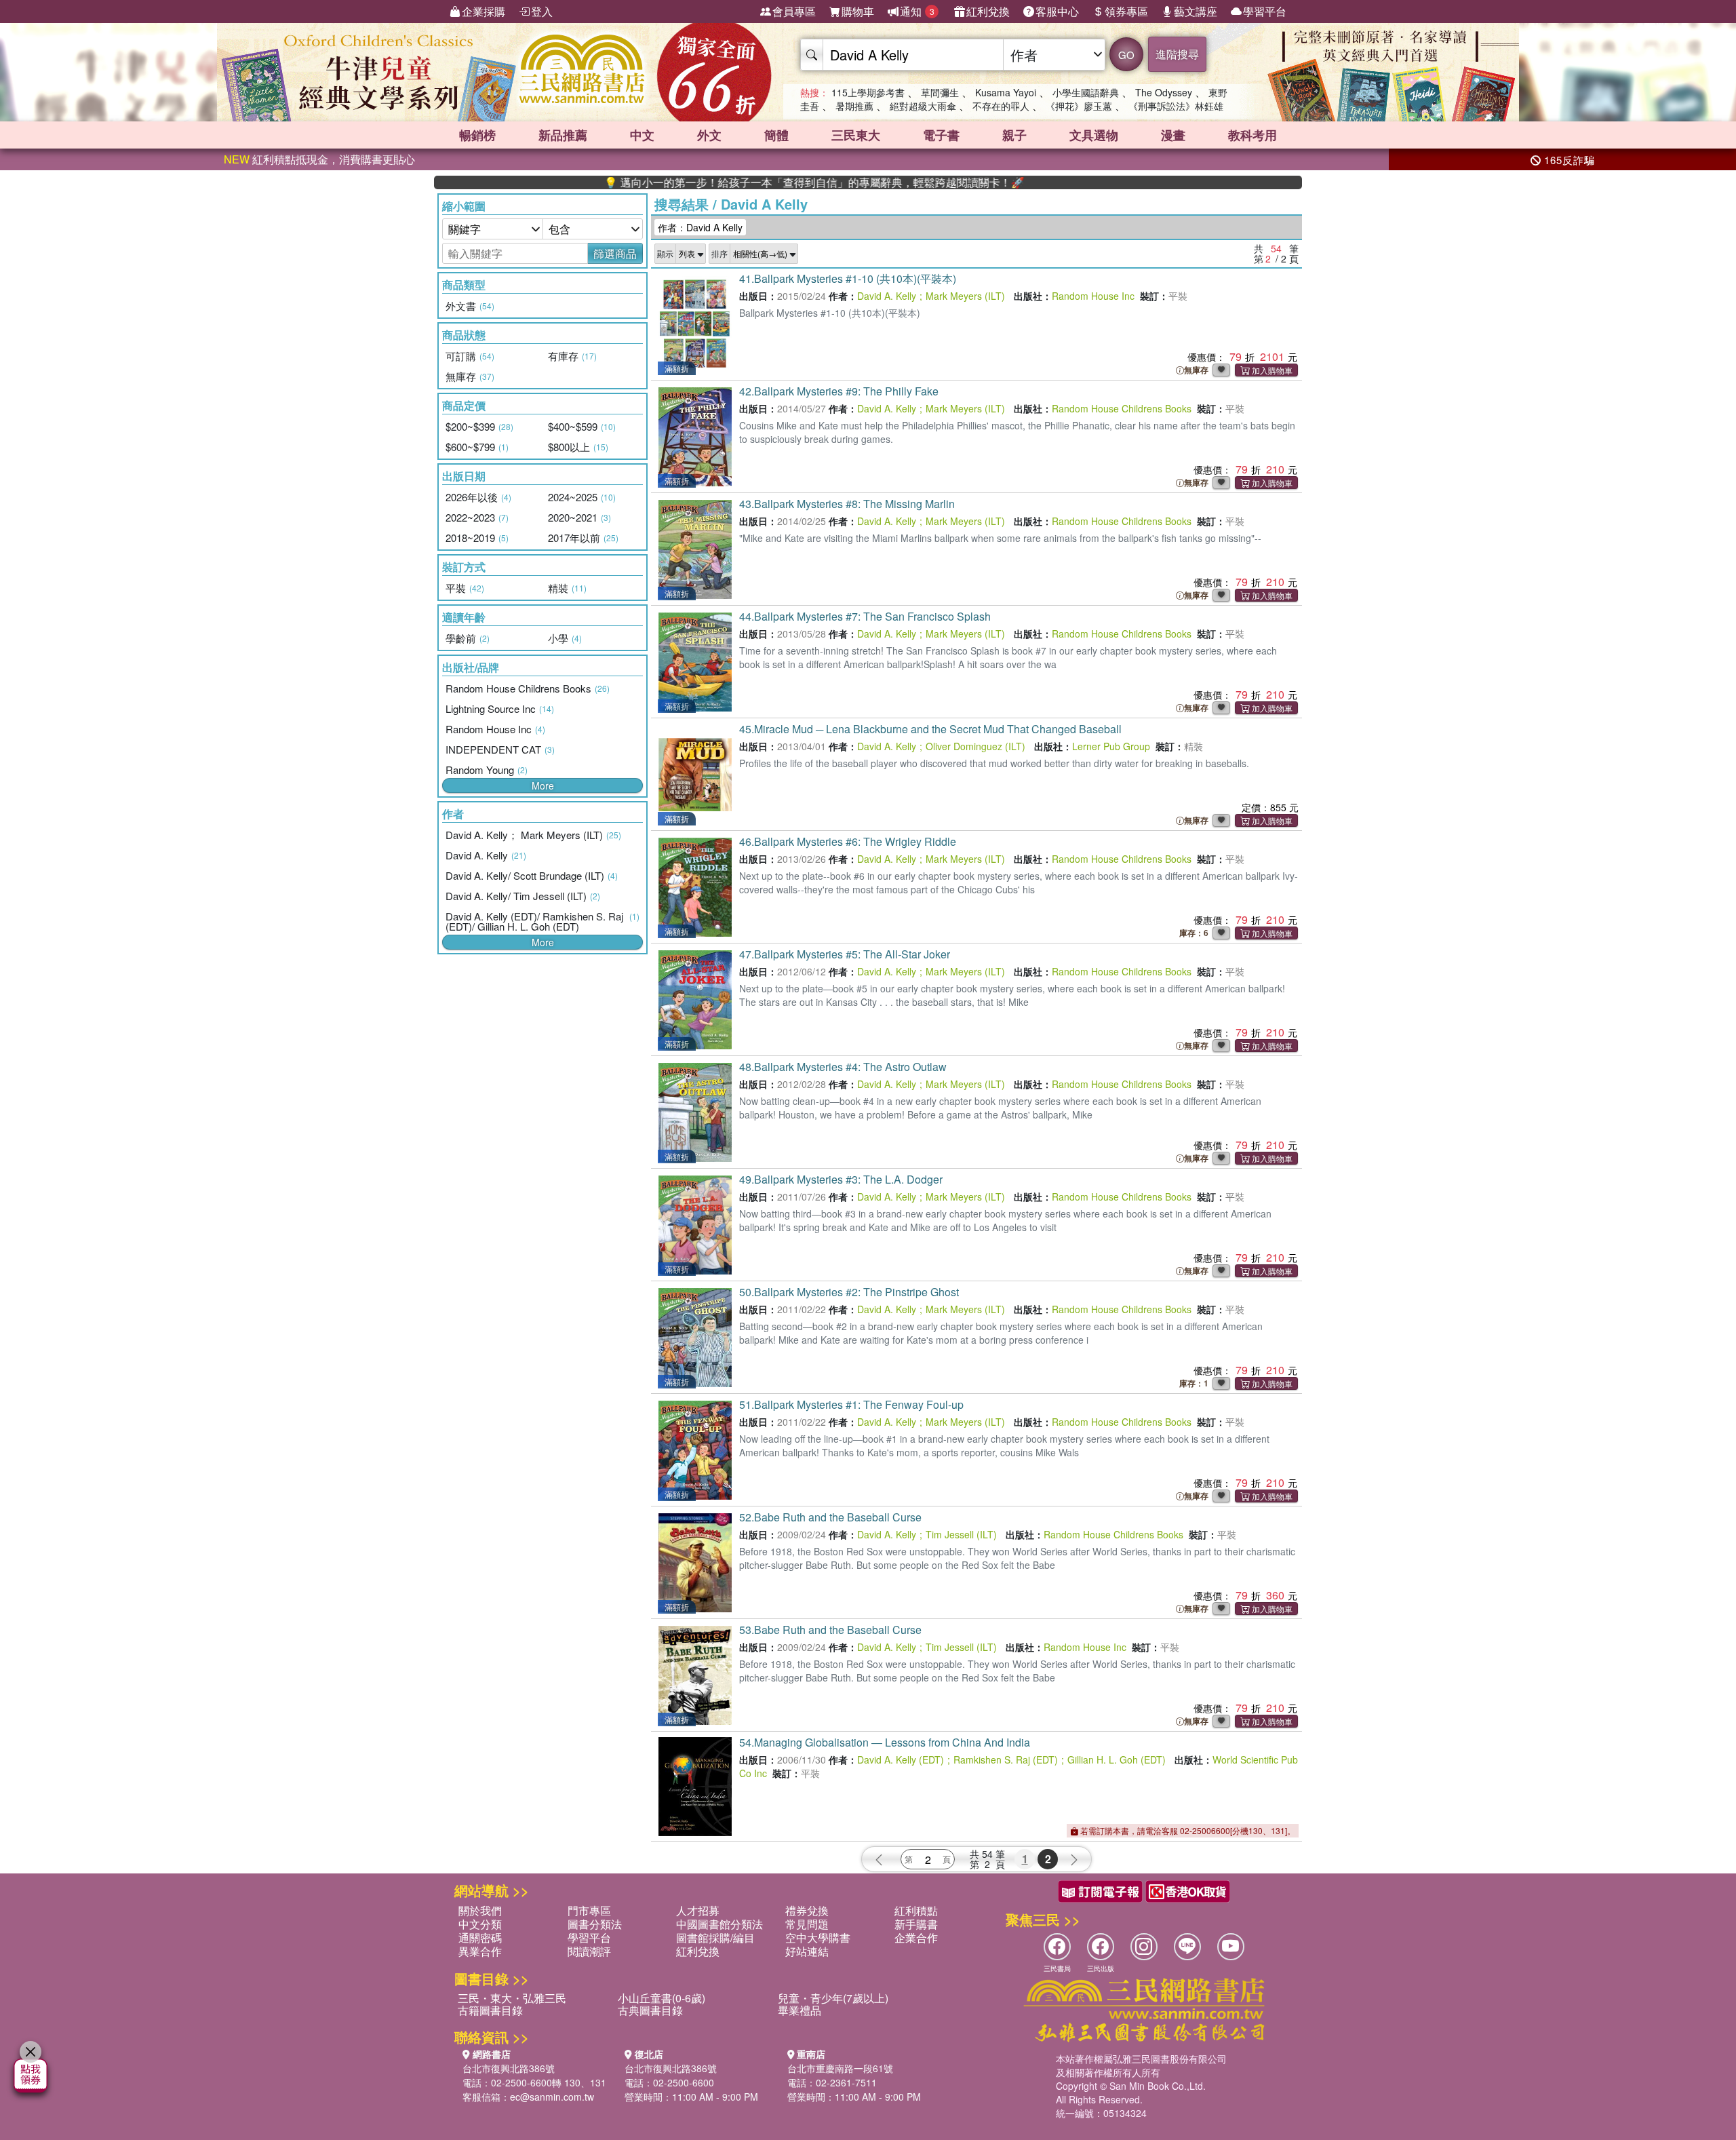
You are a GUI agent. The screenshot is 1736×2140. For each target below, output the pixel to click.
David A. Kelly (887, 296)
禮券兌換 (807, 1910)
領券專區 (1126, 11)
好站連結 (807, 1951)
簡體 (776, 135)
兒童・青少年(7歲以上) (833, 1998)
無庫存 (1196, 370)
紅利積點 (916, 1910)
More (543, 785)
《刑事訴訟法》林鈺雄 (1176, 106)
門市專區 (589, 1910)
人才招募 (698, 1910)
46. (848, 841)
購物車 (858, 11)
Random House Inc (1093, 296)
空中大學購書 (818, 1938)
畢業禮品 (800, 2010)
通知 (917, 11)
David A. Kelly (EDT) (901, 1759)
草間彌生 (940, 92)
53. (830, 1630)
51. (851, 1404)
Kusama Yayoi (1006, 92)
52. (830, 1517)
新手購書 (916, 1924)
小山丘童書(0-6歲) (662, 1998)
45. (930, 729)
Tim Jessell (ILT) (961, 1534)
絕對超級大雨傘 (923, 106)
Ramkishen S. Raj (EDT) (1006, 1759)
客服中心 (1057, 11)
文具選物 (1094, 135)
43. (847, 504)
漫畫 (1173, 135)
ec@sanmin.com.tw (552, 2097)
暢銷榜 (477, 135)
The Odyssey (1164, 92)
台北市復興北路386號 (509, 2068)
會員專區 (794, 11)
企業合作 (916, 1938)
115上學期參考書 (868, 92)
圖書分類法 (595, 1924)
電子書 (941, 135)
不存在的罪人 (1001, 106)
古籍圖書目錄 (490, 2010)
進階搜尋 (1177, 54)
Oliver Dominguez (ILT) (975, 746)
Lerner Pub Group (1111, 746)
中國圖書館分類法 (719, 1924)
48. (843, 1067)
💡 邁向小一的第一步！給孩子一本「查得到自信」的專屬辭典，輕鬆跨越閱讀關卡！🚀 (737, 182)
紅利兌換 (988, 11)
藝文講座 (1196, 11)
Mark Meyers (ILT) (965, 296)
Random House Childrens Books (1122, 408)
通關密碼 (480, 1938)
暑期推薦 (854, 106)
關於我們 (480, 1910)
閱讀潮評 (589, 1951)
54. (885, 1742)
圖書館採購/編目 (715, 1938)
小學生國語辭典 (1086, 92)
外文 (709, 135)
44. (865, 616)
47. (845, 954)
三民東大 (856, 135)
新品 (563, 135)
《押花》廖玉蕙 (1079, 106)
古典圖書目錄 (650, 2010)
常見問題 (807, 1924)
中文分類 (480, 1924)
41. (848, 278)
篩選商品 (615, 253)
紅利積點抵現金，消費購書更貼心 (319, 159)
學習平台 (1265, 11)
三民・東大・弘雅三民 (512, 1998)
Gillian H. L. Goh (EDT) (1117, 1759)
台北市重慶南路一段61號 (840, 2068)
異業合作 (480, 1951)
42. (839, 391)
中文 (642, 135)
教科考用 (1252, 135)
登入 (542, 11)
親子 (1014, 135)
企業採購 (484, 11)
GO (1126, 55)
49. (841, 1179)
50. (849, 1292)
